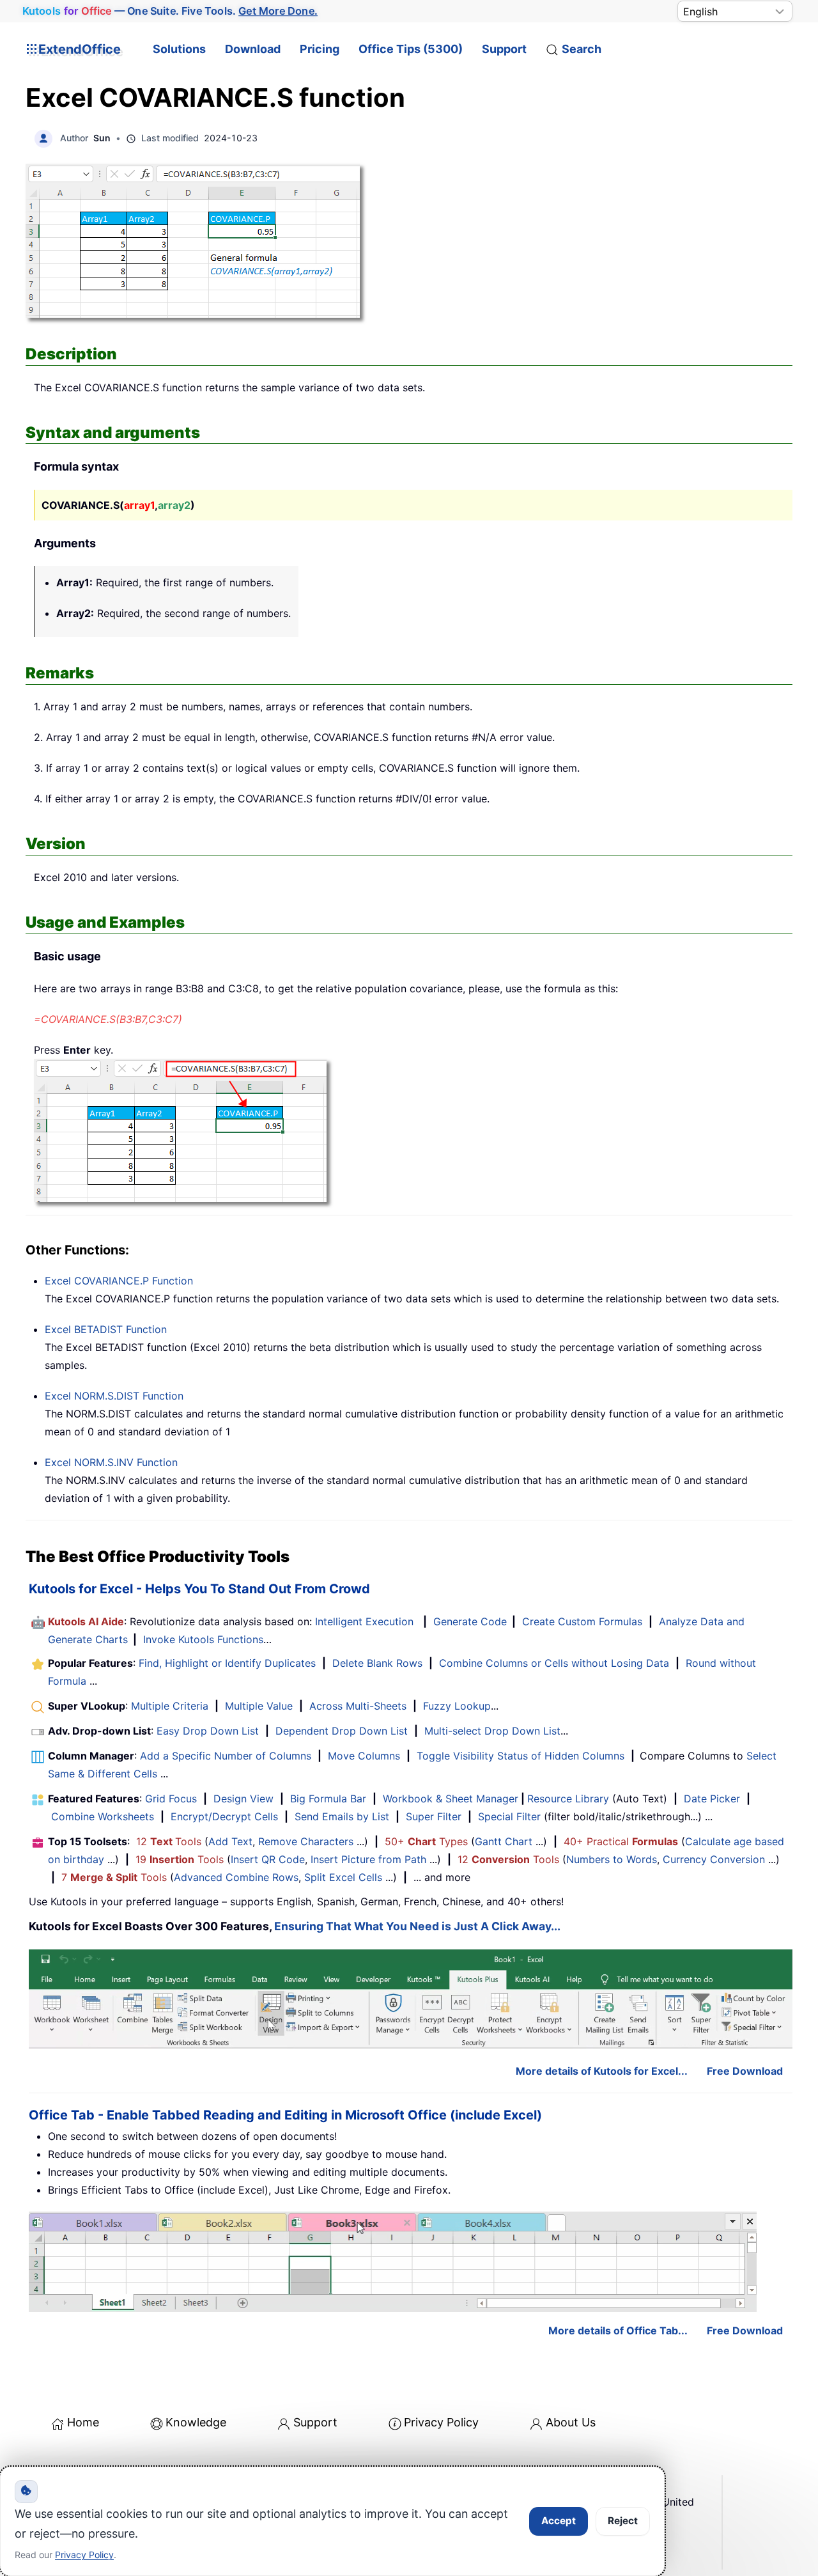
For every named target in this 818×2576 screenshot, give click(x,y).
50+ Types (426, 1841)
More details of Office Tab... (618, 2330)
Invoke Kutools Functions (203, 1639)
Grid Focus (171, 1799)
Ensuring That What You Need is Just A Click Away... (417, 1926)
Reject (623, 2521)
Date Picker (712, 1799)
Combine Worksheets (103, 1816)
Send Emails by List (342, 1816)
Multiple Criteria (170, 1706)
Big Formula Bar (328, 1799)
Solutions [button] (179, 49)
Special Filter (509, 1816)
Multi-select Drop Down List (492, 1731)
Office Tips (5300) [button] (411, 49)
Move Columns (364, 1756)
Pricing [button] (320, 49)
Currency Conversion (714, 1859)
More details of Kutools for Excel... (602, 2071)
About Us (571, 2422)
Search (582, 49)
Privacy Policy (441, 2422)
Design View (243, 1799)
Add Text (230, 1841)
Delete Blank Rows (377, 1663)
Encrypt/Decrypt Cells (224, 1816)
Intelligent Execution (364, 1621)
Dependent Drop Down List (342, 1731)
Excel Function (119, 1281)
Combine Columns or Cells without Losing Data (554, 1663)
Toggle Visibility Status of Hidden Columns (521, 1756)
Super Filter (434, 1816)
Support (504, 49)
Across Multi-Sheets (358, 1706)
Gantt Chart (504, 1841)
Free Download (745, 2071)
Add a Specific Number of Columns (226, 1756)
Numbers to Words (612, 1859)
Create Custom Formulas (582, 1621)
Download (253, 49)
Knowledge (196, 2422)
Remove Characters (306, 1841)
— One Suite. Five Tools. (170, 11)
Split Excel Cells (343, 1877)
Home (83, 2422)
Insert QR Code (268, 1859)
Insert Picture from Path (368, 1859)
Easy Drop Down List (208, 1731)
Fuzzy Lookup (457, 1706)
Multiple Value (260, 1706)
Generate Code (470, 1621)
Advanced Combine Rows (236, 1877)
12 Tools (169, 1841)
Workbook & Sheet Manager (451, 1799)
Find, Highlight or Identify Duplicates (227, 1663)
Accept (559, 2521)
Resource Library (568, 1799)
